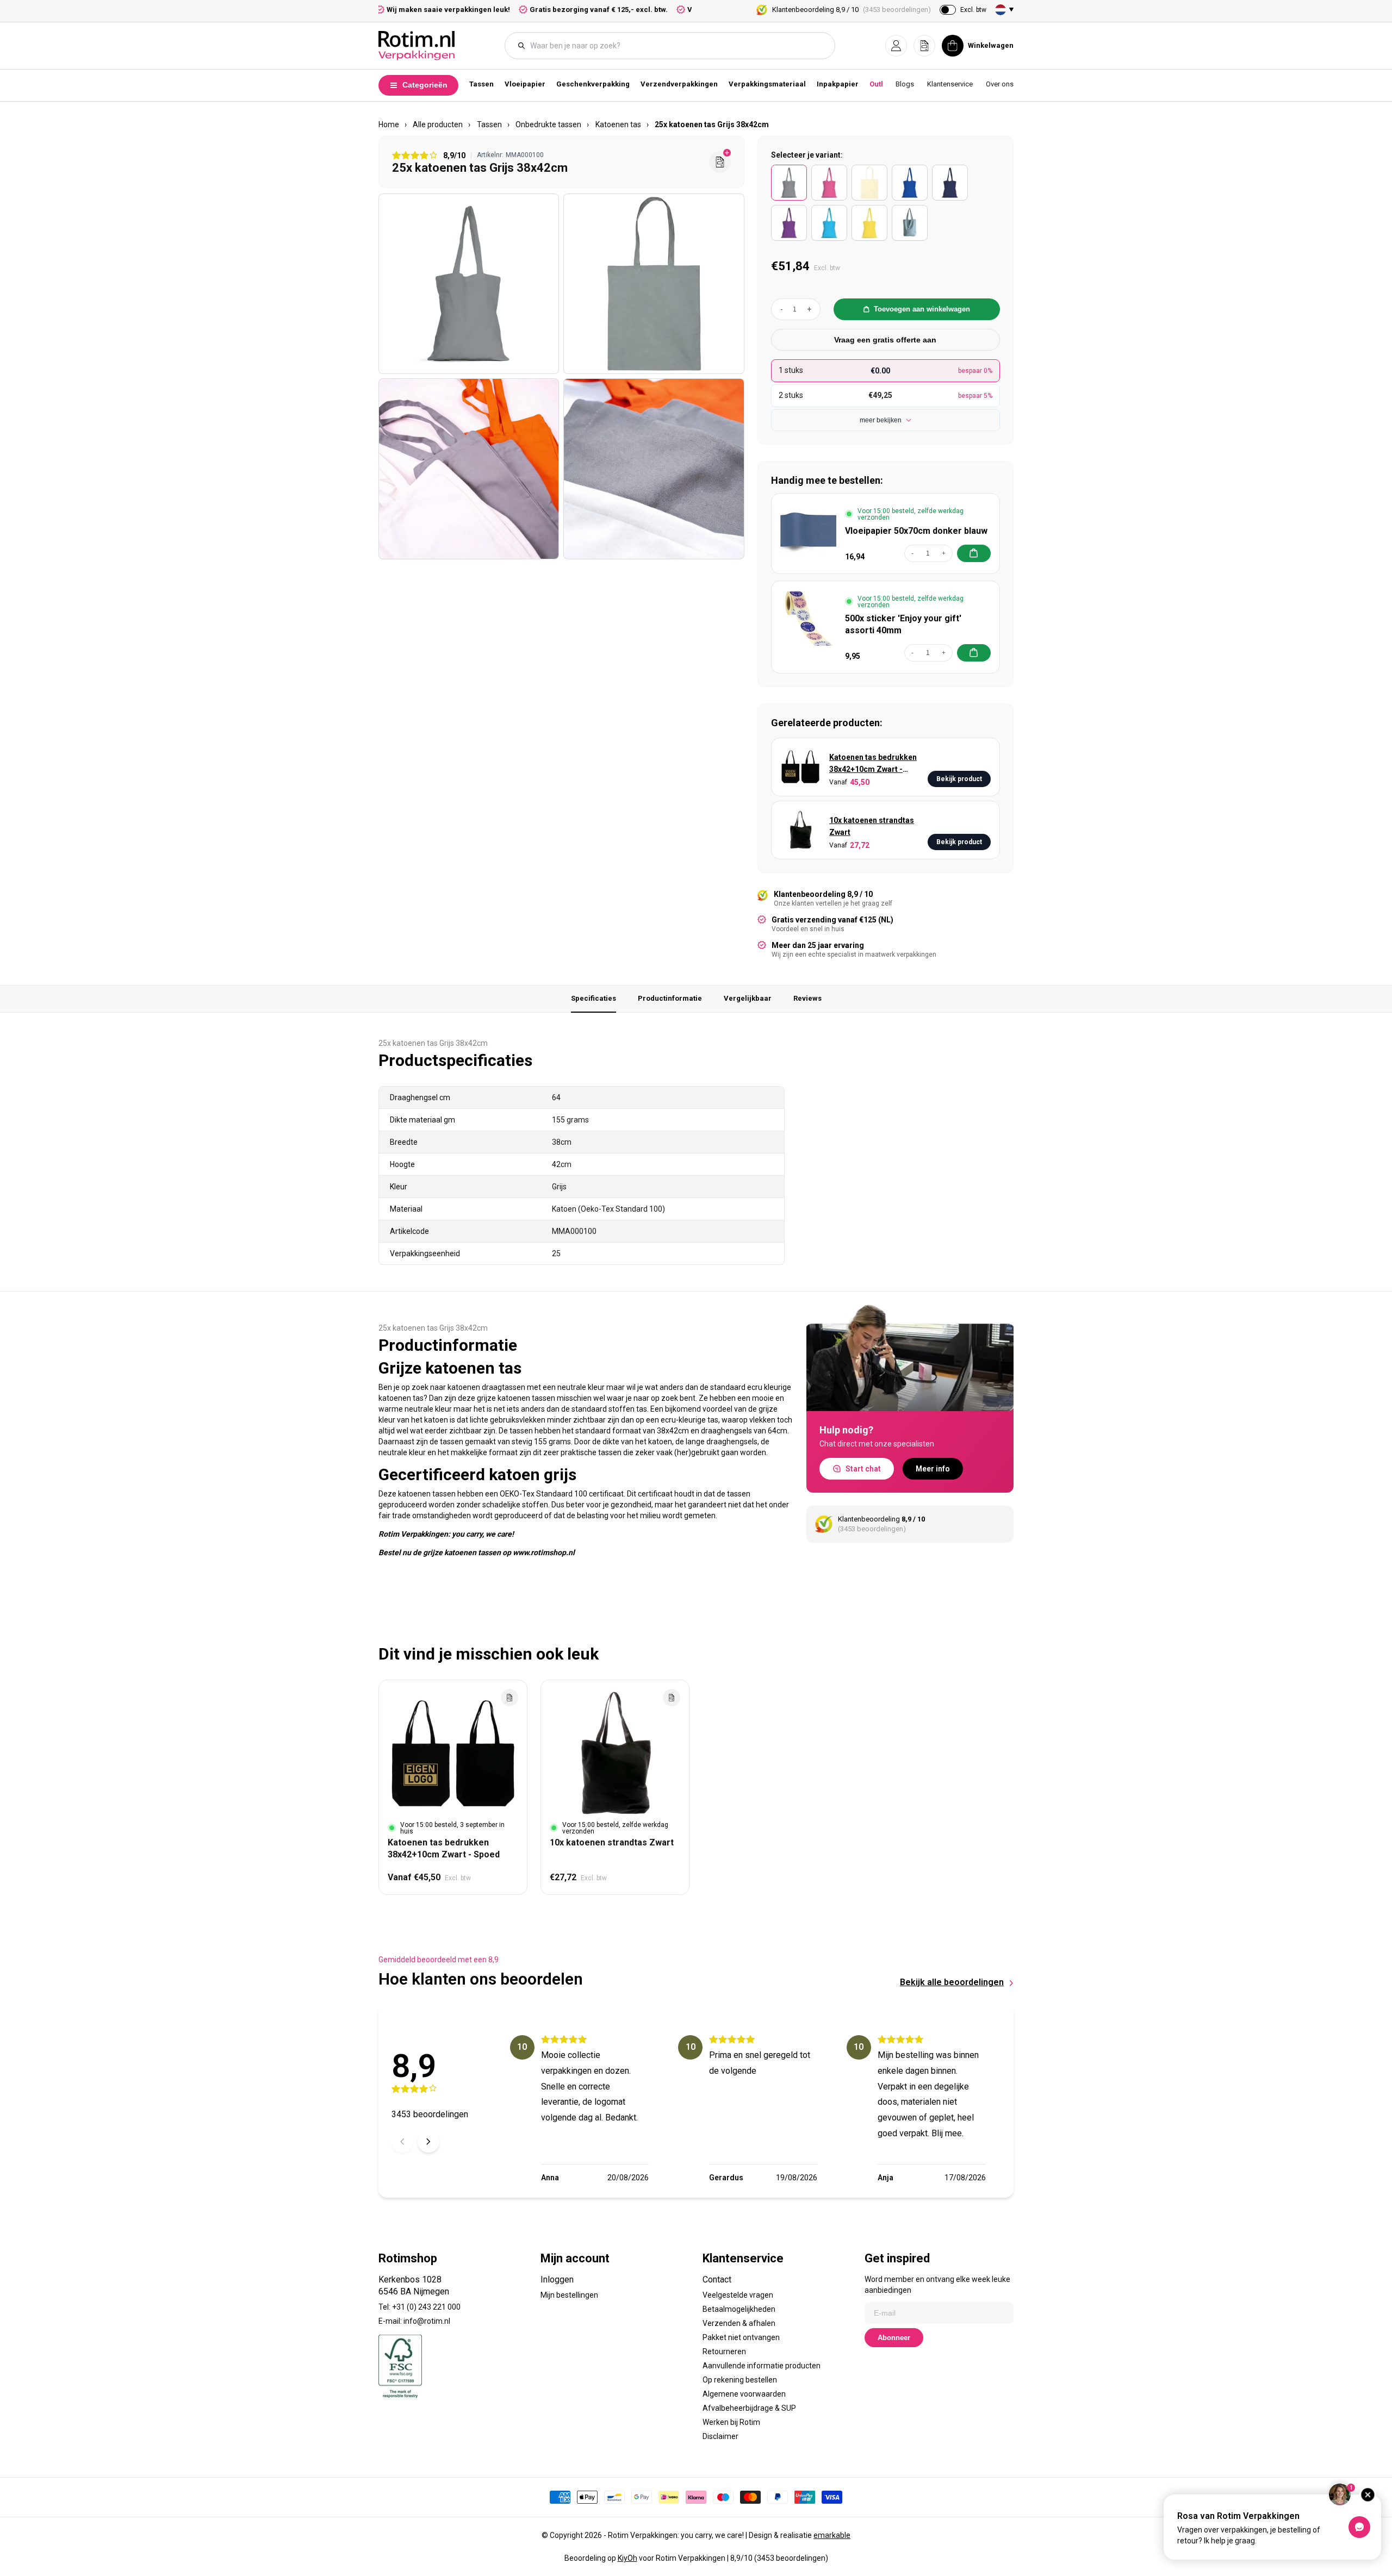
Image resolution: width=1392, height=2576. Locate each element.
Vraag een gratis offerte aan (885, 340)
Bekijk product (959, 779)
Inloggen (557, 2279)
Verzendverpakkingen (679, 84)
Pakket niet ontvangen (741, 2337)
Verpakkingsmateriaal (767, 84)
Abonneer (894, 2338)
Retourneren (724, 2352)
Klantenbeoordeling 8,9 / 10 (852, 10)
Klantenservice (950, 84)
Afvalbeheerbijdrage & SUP (749, 2408)
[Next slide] (428, 2142)
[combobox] (675, 46)
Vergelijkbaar (748, 998)
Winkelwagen (991, 45)
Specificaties (594, 998)
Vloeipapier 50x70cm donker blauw (916, 531)
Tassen (481, 84)
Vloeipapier (525, 84)
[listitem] (789, 183)
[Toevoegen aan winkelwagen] (974, 553)
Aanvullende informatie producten (762, 2366)
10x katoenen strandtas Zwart (872, 826)
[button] (896, 46)
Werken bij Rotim (731, 2422)
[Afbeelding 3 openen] (469, 469)
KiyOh (627, 2558)
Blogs (905, 84)
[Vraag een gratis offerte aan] (720, 162)
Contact (717, 2279)
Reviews (807, 998)
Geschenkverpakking (593, 84)
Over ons (1000, 84)
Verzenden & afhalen (739, 2323)
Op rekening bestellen (740, 2380)
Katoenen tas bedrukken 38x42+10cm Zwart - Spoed (873, 764)
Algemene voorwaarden (744, 2394)
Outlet (880, 84)
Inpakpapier (838, 84)
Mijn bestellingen (569, 2295)
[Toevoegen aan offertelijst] (509, 1698)
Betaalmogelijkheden (739, 2309)
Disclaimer (720, 2436)
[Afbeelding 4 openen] (654, 469)
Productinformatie (670, 998)
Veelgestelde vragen (738, 2295)
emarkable (832, 2535)
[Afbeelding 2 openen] (654, 284)
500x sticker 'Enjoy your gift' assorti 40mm (903, 624)
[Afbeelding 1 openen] (469, 284)
